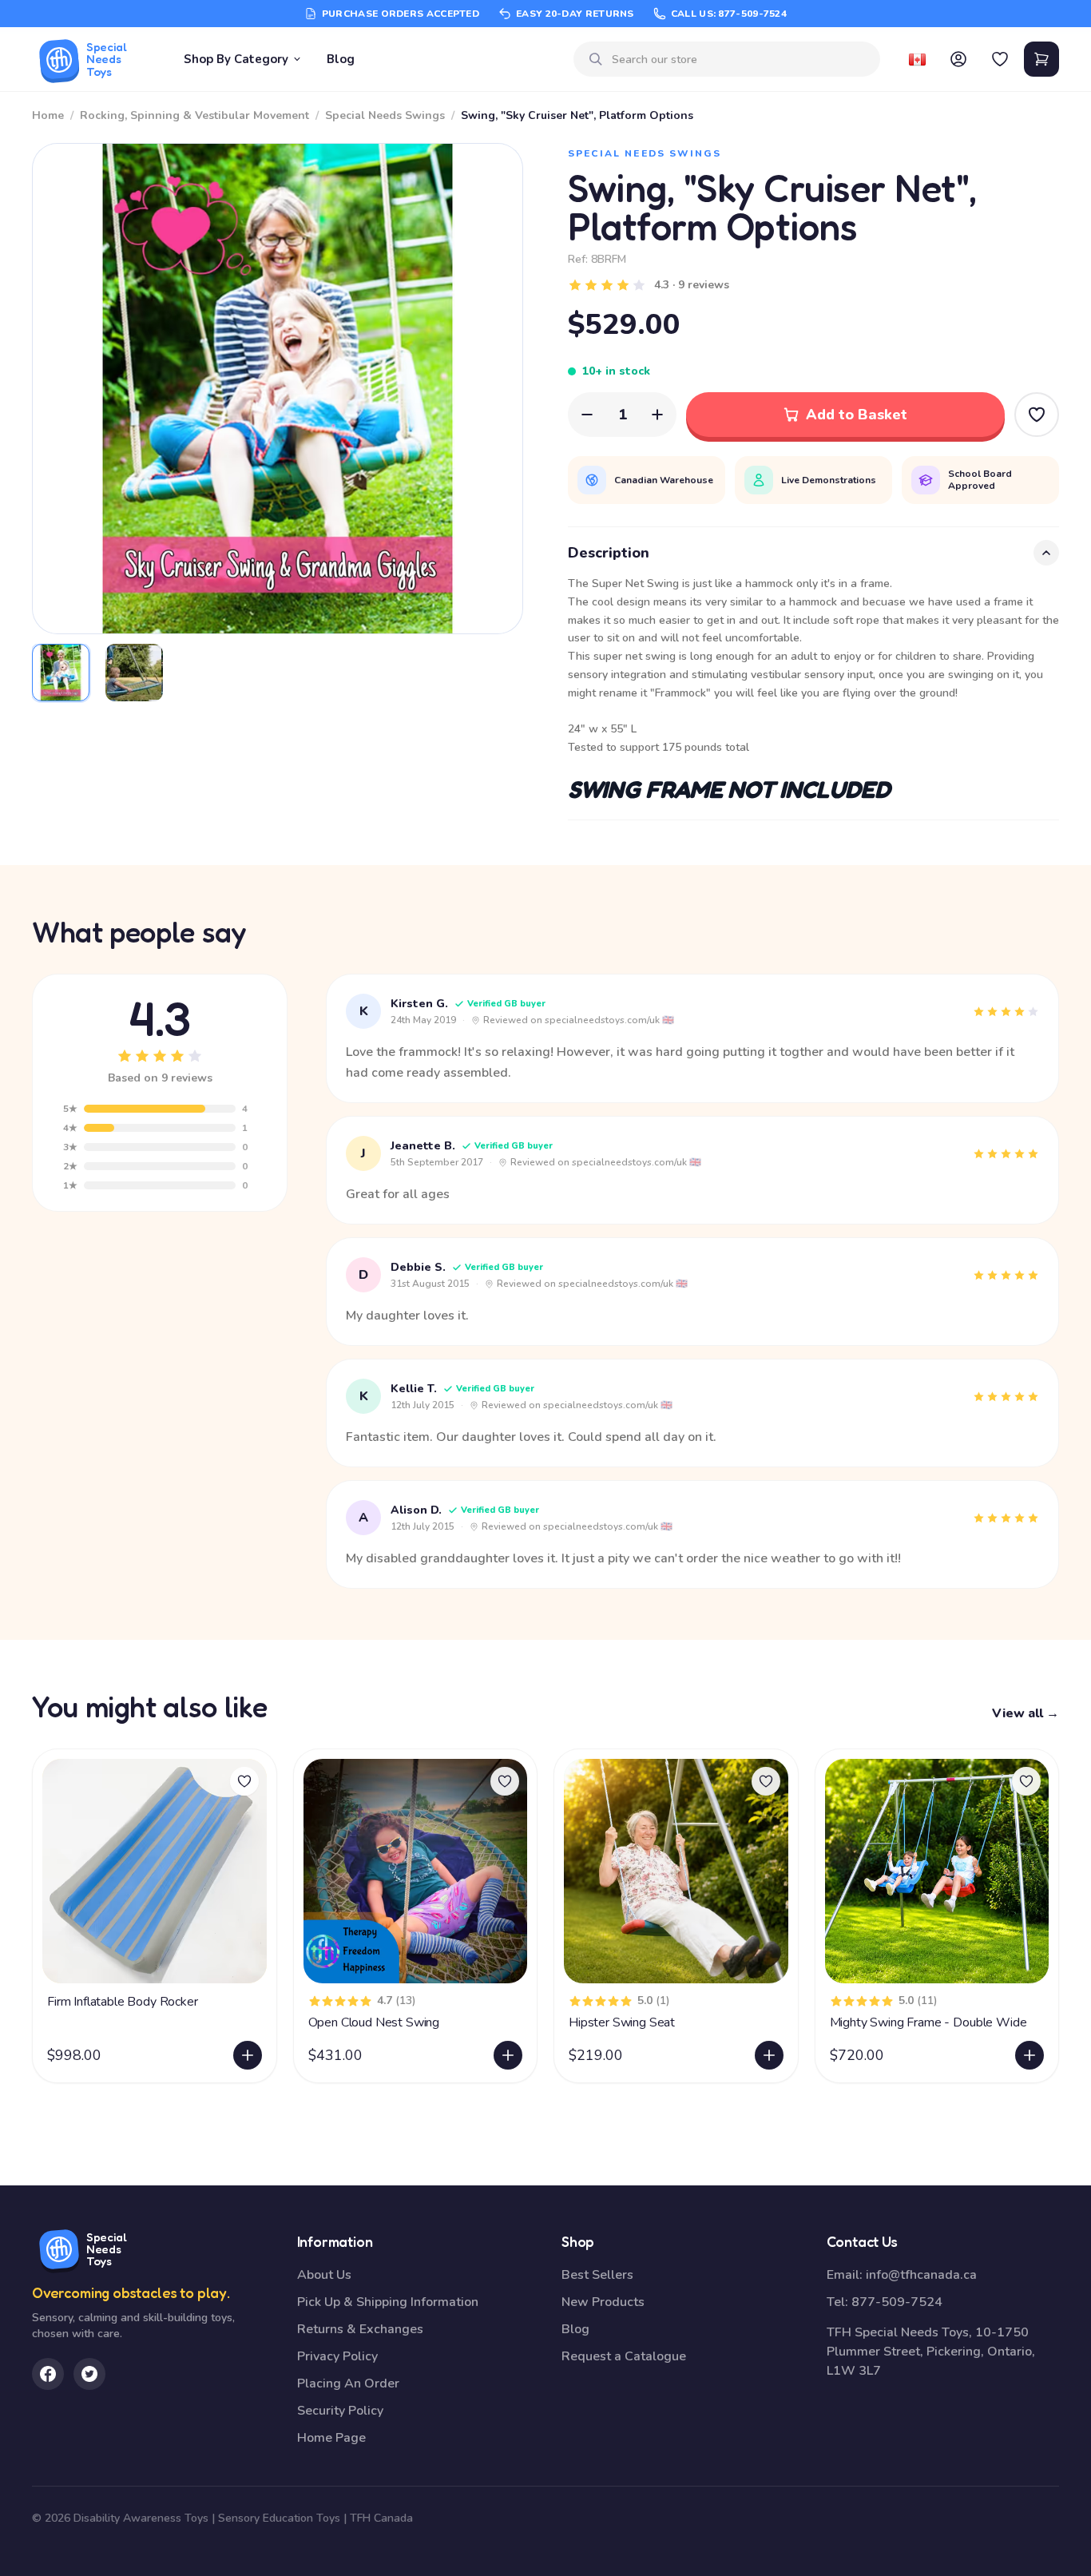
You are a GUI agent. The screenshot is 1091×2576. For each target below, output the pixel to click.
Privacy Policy (337, 2356)
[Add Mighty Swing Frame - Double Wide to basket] (1030, 2055)
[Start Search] (596, 59)
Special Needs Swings (385, 115)
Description (609, 553)
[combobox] (740, 60)
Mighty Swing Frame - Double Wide (928, 2022)
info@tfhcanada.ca (921, 2275)
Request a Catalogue (624, 2356)
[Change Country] (917, 59)
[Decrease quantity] (587, 415)
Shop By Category (236, 59)
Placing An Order (348, 2383)
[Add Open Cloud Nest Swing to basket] (508, 2055)
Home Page (331, 2438)
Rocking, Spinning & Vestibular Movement (194, 115)
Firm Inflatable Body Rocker (123, 2002)
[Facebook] (48, 2374)
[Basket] (1041, 59)
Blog (341, 59)
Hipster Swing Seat (622, 2022)
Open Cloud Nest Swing (374, 2022)
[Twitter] (89, 2374)
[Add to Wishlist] (1037, 415)
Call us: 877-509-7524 (729, 14)
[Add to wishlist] (244, 1781)
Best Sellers (597, 2275)
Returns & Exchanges (360, 2329)
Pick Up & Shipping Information (388, 2302)
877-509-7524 (897, 2302)
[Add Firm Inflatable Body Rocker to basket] (248, 2055)
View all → (1026, 1713)
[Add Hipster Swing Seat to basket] (769, 2055)
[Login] (958, 59)
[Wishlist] (1000, 59)
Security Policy (340, 2411)
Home (48, 115)
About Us (324, 2275)
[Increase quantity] (657, 415)
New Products (603, 2302)
